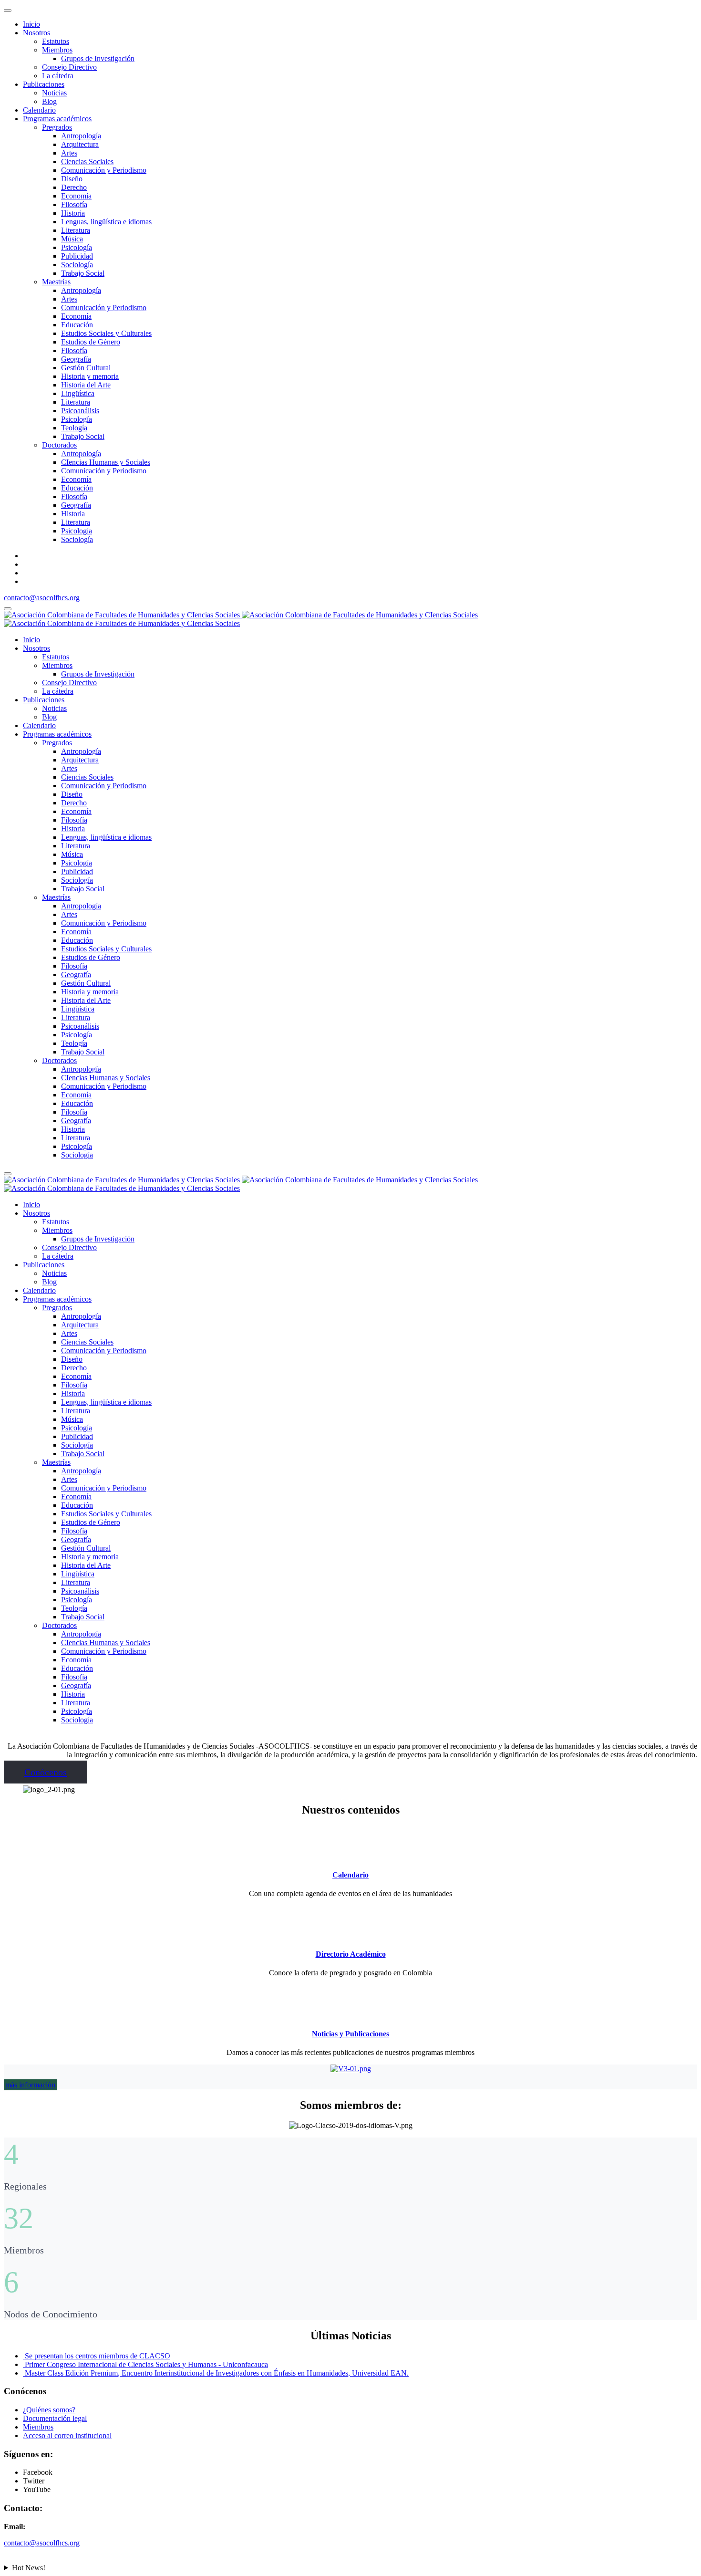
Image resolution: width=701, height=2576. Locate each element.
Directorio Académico (351, 1954)
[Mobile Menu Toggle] (8, 10)
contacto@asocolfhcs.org (42, 598)
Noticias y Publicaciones (350, 2034)
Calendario (350, 1875)
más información (30, 2085)
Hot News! (29, 2568)
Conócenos (46, 1772)
